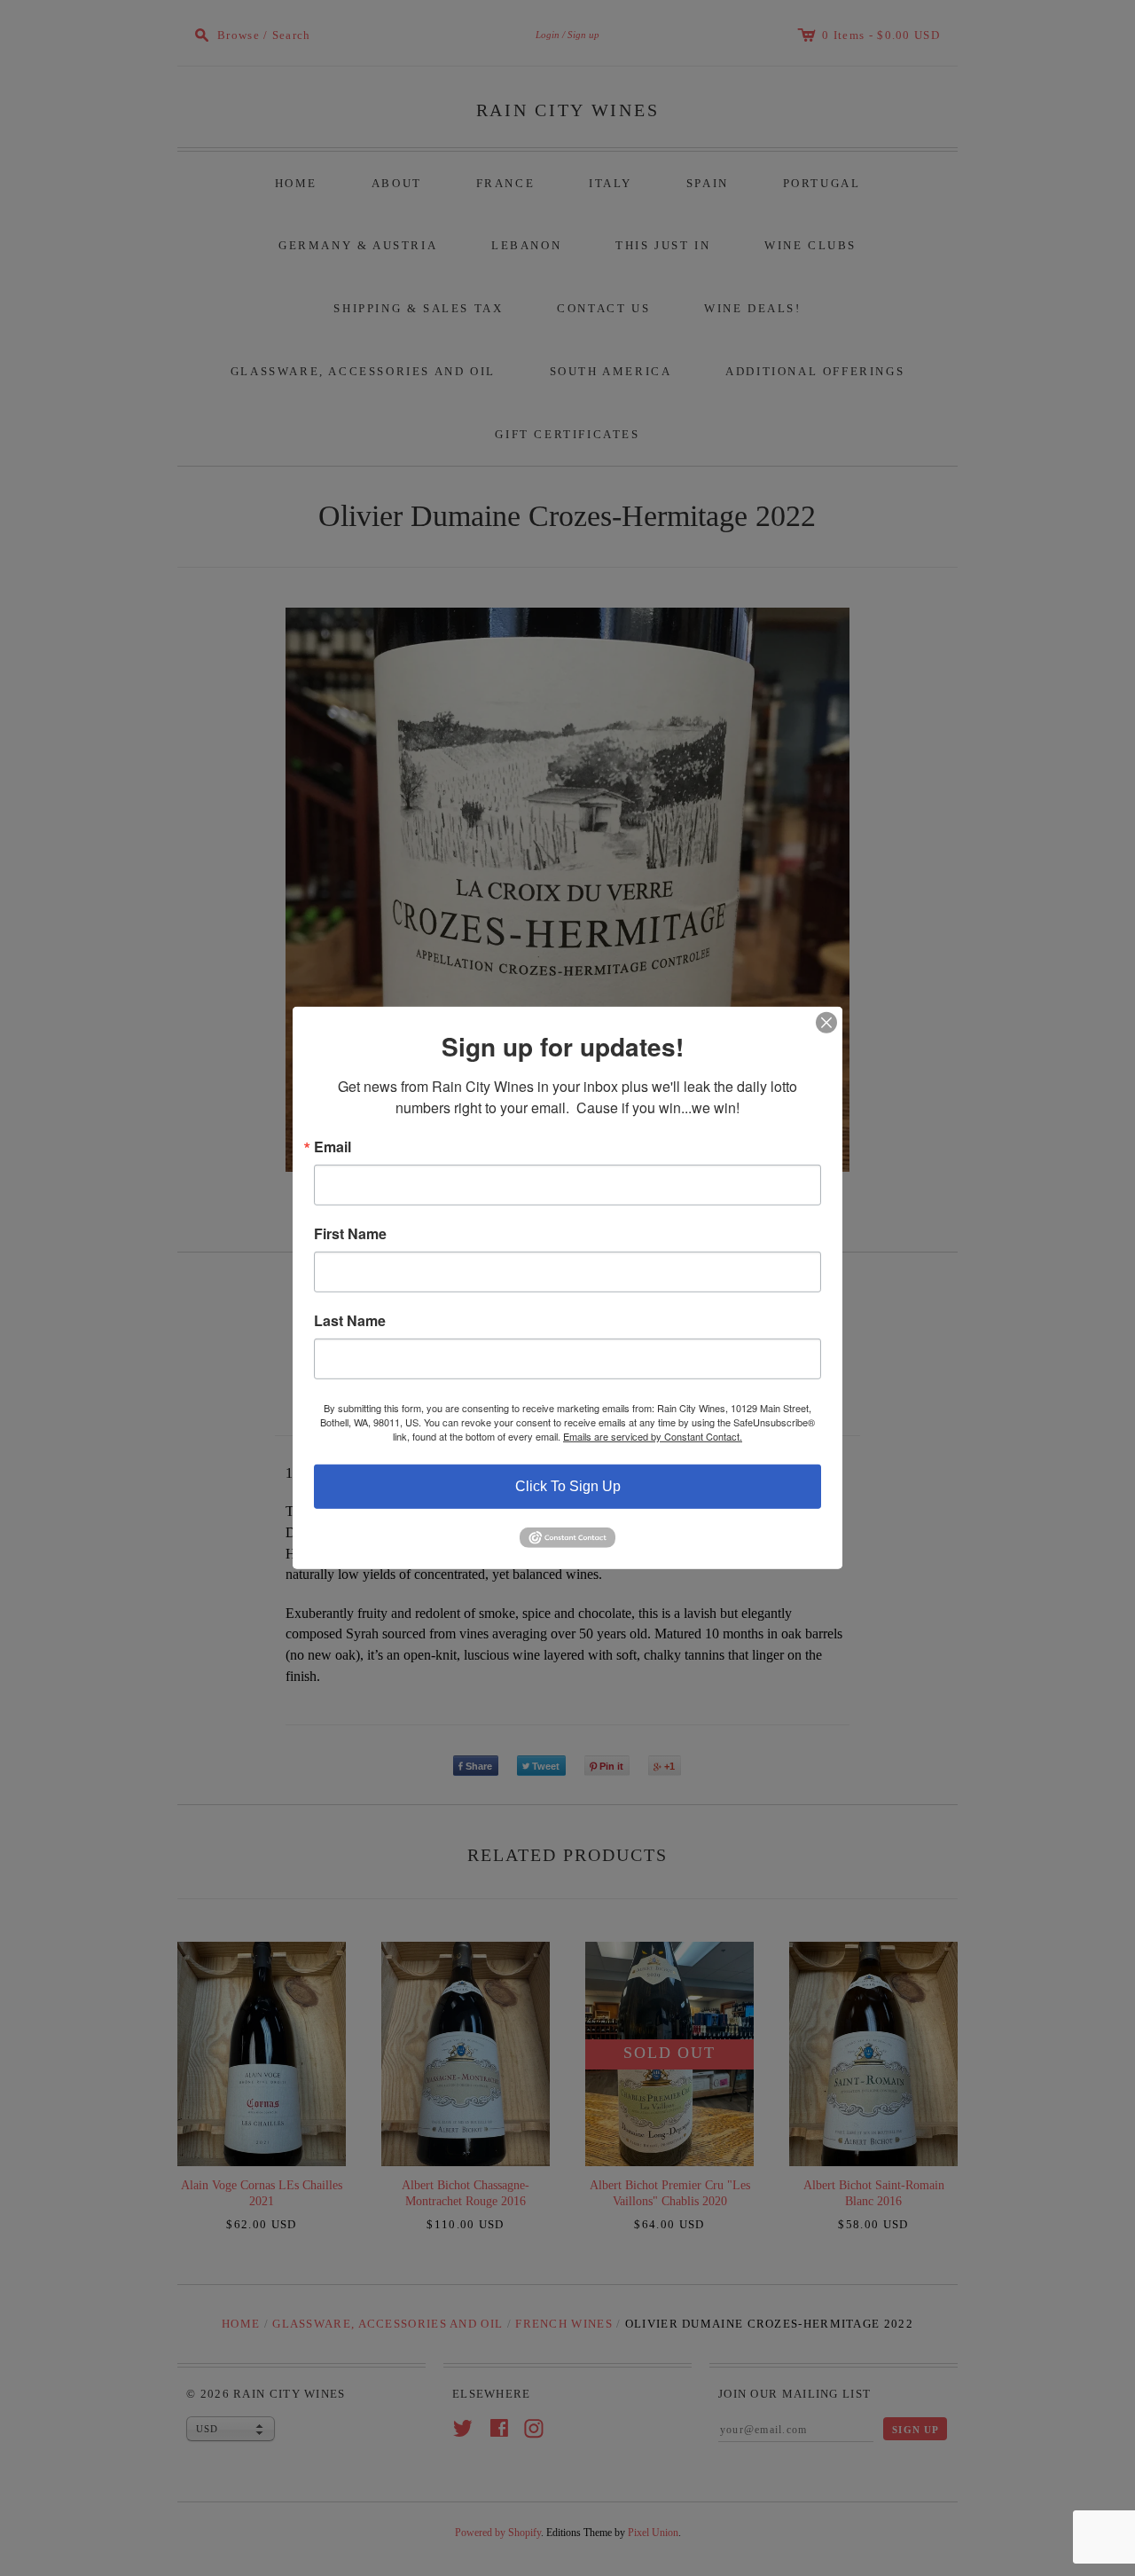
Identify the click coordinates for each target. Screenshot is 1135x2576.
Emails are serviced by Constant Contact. (653, 1436)
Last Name (350, 1321)
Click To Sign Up (568, 1486)
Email (333, 1147)
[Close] (826, 1023)
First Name (350, 1234)
